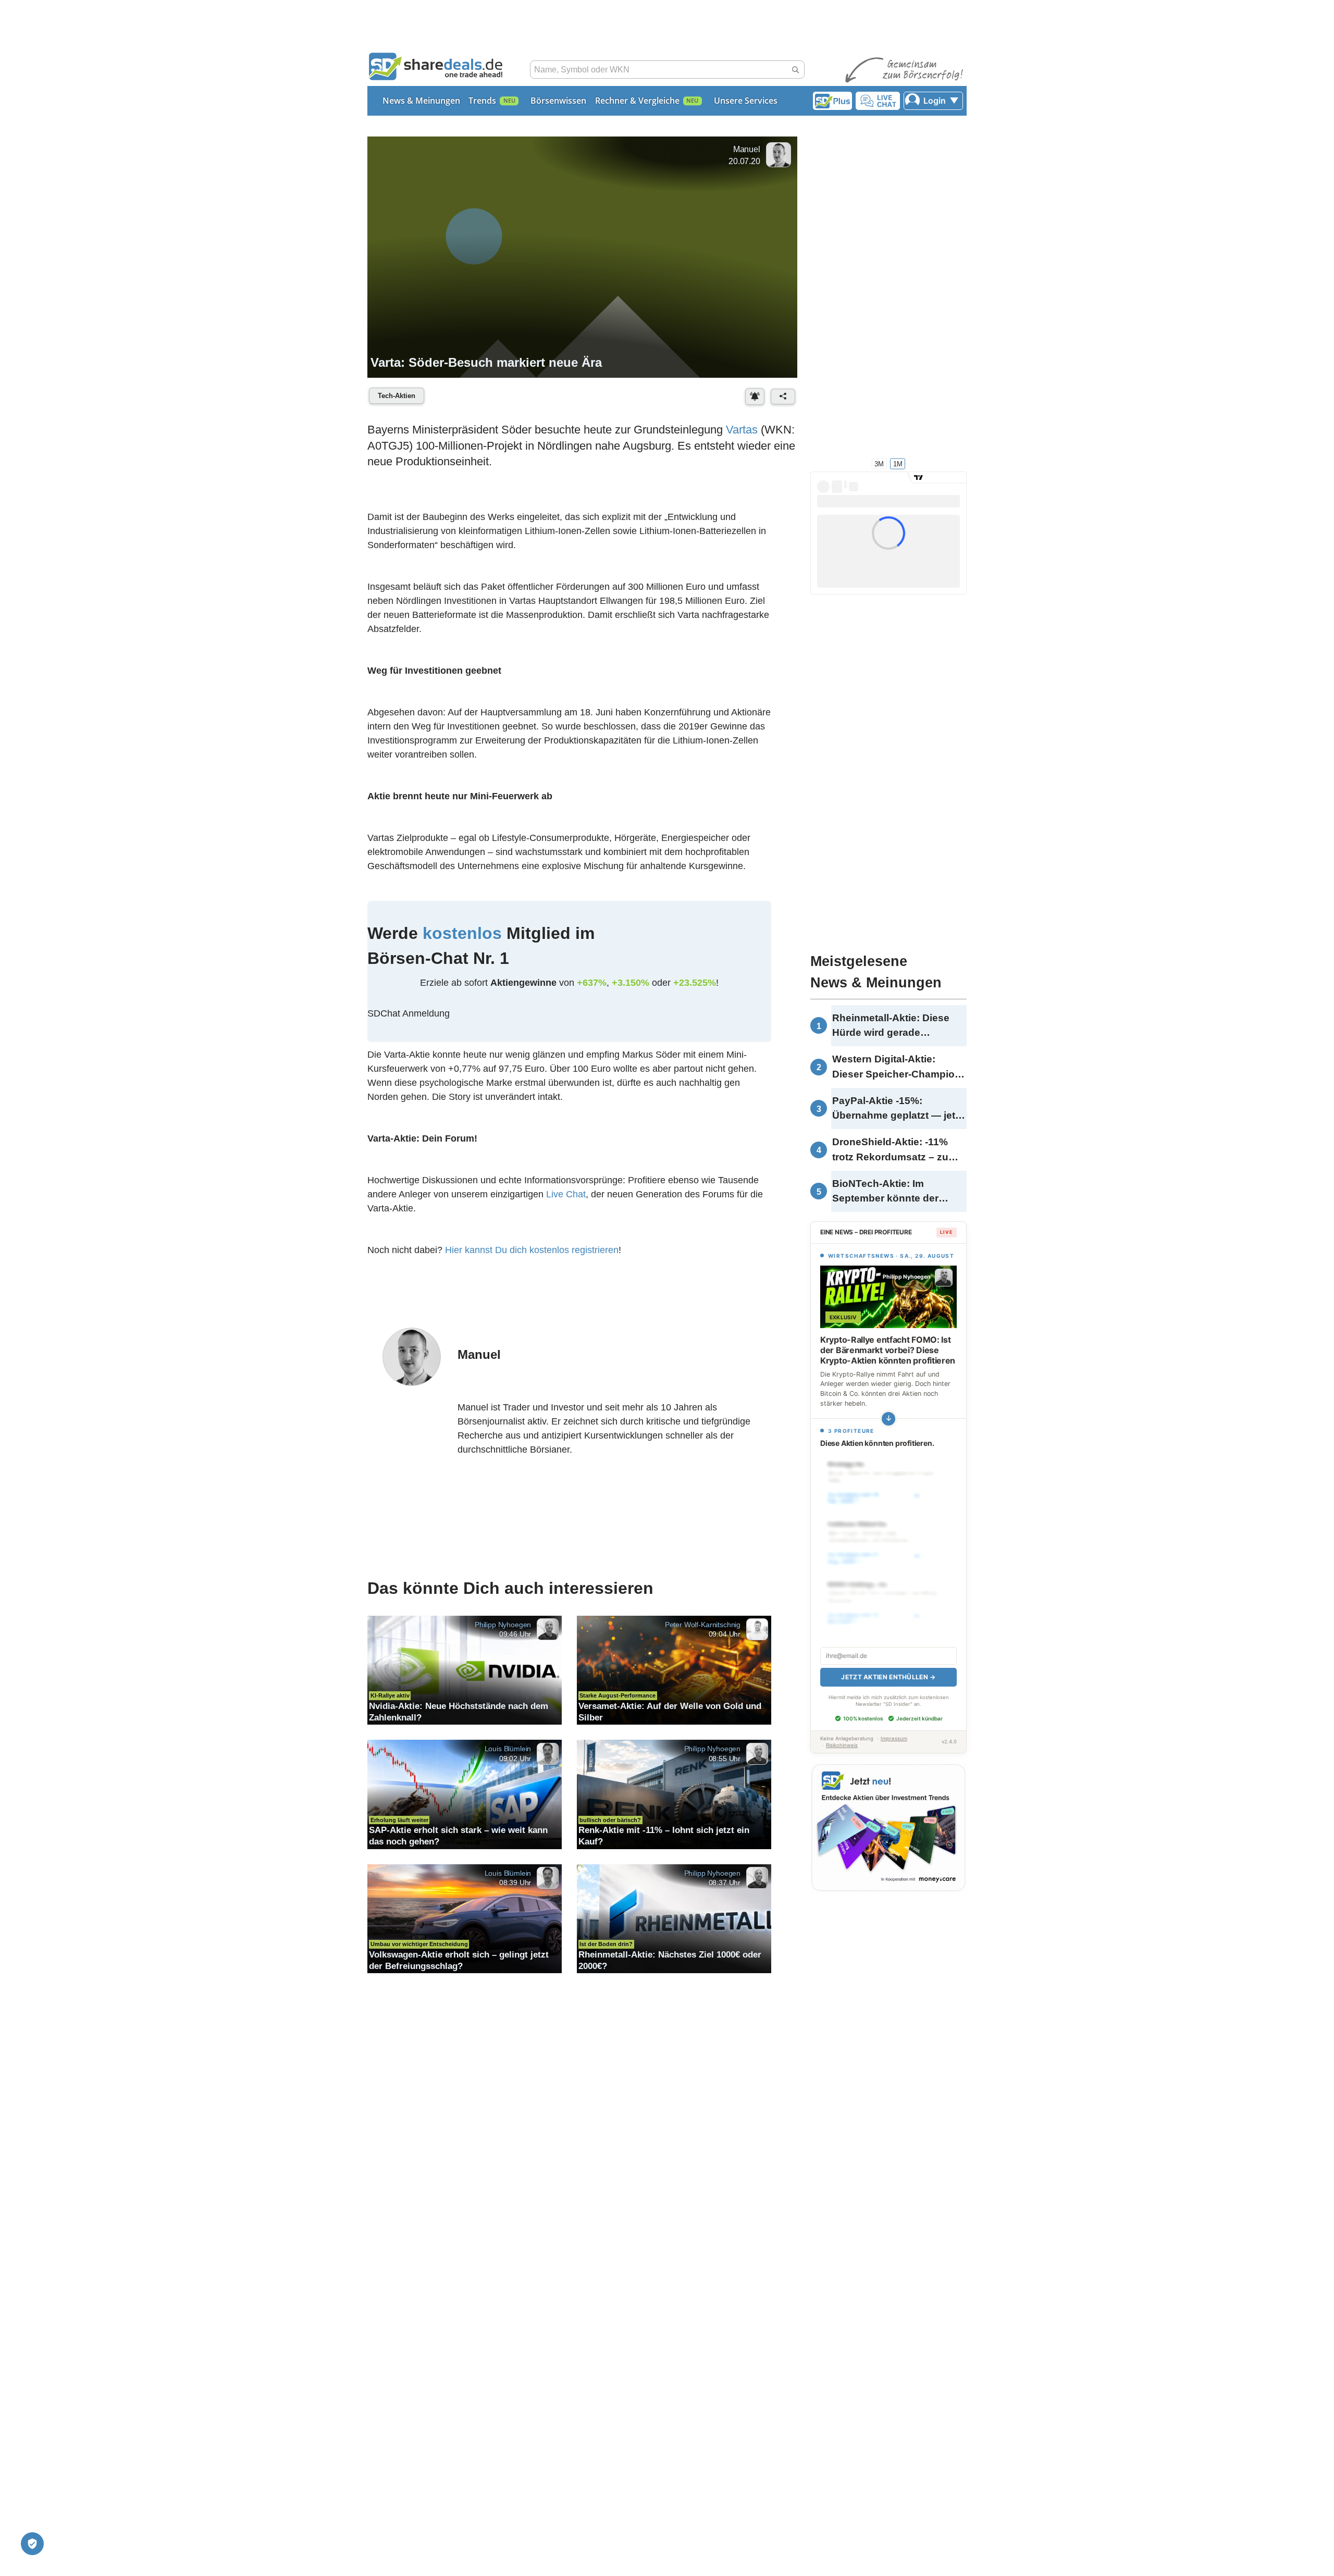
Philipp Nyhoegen (503, 1624)
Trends (482, 101)
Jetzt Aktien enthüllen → (888, 1677)
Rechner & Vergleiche (637, 101)
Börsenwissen (558, 101)
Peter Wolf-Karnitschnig (703, 1624)
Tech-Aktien (397, 396)
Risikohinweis (842, 1745)
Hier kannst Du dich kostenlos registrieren (532, 1250)
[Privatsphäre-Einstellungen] (32, 2544)
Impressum (894, 1738)
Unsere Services (746, 101)
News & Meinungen (421, 101)
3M (879, 463)
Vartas (742, 430)
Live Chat (566, 1194)
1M (898, 463)
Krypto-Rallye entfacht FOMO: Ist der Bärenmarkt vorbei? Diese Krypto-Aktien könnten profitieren (888, 1350)
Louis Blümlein (508, 1749)
